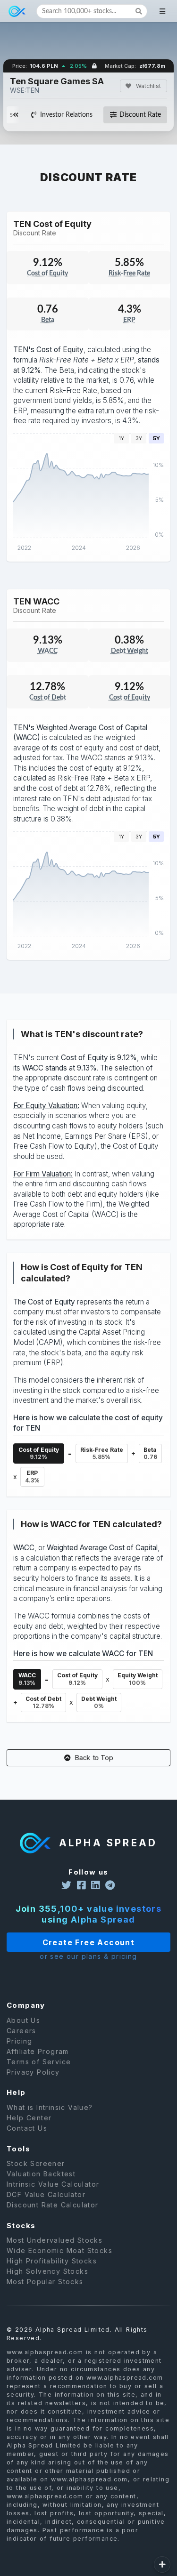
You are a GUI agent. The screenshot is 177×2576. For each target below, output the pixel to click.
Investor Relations (66, 115)
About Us (23, 2021)
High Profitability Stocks (52, 2261)
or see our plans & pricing (88, 1956)
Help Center (29, 2118)
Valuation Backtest (41, 2174)
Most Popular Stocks (45, 2282)
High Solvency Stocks (47, 2271)
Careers (21, 2031)
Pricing (20, 2041)
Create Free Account (89, 1942)
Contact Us (27, 2128)
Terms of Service (39, 2062)
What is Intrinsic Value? (50, 2108)
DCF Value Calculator (46, 2194)
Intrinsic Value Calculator (53, 2184)
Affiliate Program (38, 2051)
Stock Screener (36, 2164)
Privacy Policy (33, 2072)
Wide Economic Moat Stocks (59, 2250)
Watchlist (148, 86)
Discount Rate (140, 115)
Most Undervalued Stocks (55, 2240)
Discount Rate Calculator (53, 2205)
